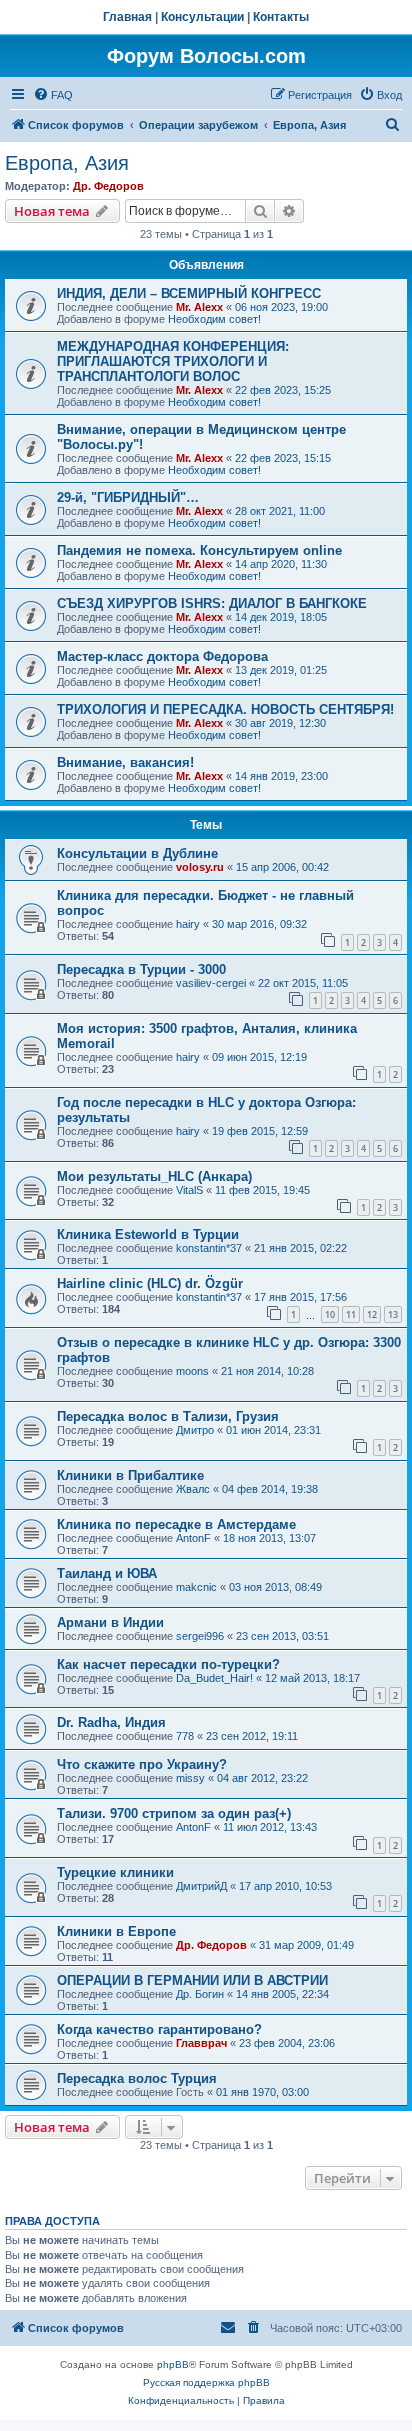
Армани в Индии (110, 1622)
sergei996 (200, 1636)
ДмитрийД (201, 1886)
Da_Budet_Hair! (214, 1678)
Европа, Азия (67, 163)
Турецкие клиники (115, 1872)
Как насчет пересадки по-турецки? (168, 1664)
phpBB (173, 2364)
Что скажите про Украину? (142, 1764)
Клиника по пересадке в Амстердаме (176, 1524)
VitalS (189, 1190)
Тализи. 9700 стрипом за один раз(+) (174, 1813)
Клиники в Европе (116, 1931)
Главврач (201, 2043)
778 (185, 1736)
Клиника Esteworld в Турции (148, 1234)
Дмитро (195, 1430)
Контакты (281, 17)
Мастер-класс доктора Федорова (162, 656)
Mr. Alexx (199, 307)
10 (330, 1314)
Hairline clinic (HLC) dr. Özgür (150, 1283)
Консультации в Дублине (137, 853)
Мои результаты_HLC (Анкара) (154, 1176)
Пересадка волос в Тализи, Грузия (168, 1416)
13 (393, 1314)
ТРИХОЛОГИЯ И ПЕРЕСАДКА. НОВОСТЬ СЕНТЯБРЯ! (225, 709)
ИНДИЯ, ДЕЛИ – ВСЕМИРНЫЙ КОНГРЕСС (189, 293)
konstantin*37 (209, 1248)
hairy (188, 924)
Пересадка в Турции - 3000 (141, 969)
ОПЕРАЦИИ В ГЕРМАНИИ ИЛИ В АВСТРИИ (192, 1980)
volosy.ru (200, 867)
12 (372, 1314)
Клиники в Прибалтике (130, 1475)
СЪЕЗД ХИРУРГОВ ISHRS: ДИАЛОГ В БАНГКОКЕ (212, 603)
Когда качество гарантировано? (159, 2029)
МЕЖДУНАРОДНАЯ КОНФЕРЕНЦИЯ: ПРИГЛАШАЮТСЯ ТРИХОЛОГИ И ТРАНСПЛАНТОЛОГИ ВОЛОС (173, 361)
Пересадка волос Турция (137, 2078)
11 (351, 1314)
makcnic (196, 1587)
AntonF (193, 1538)
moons (192, 1371)
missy (190, 1778)
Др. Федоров (108, 186)
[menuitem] (53, 95)
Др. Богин (200, 1994)
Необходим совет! (214, 319)
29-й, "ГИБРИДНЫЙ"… (128, 497)
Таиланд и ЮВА (107, 1573)
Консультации (202, 17)
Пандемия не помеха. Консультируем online (199, 550)
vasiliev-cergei (211, 983)
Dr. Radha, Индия (111, 1722)
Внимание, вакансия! (125, 762)
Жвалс (193, 1489)
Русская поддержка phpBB (206, 2382)
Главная (127, 17)
